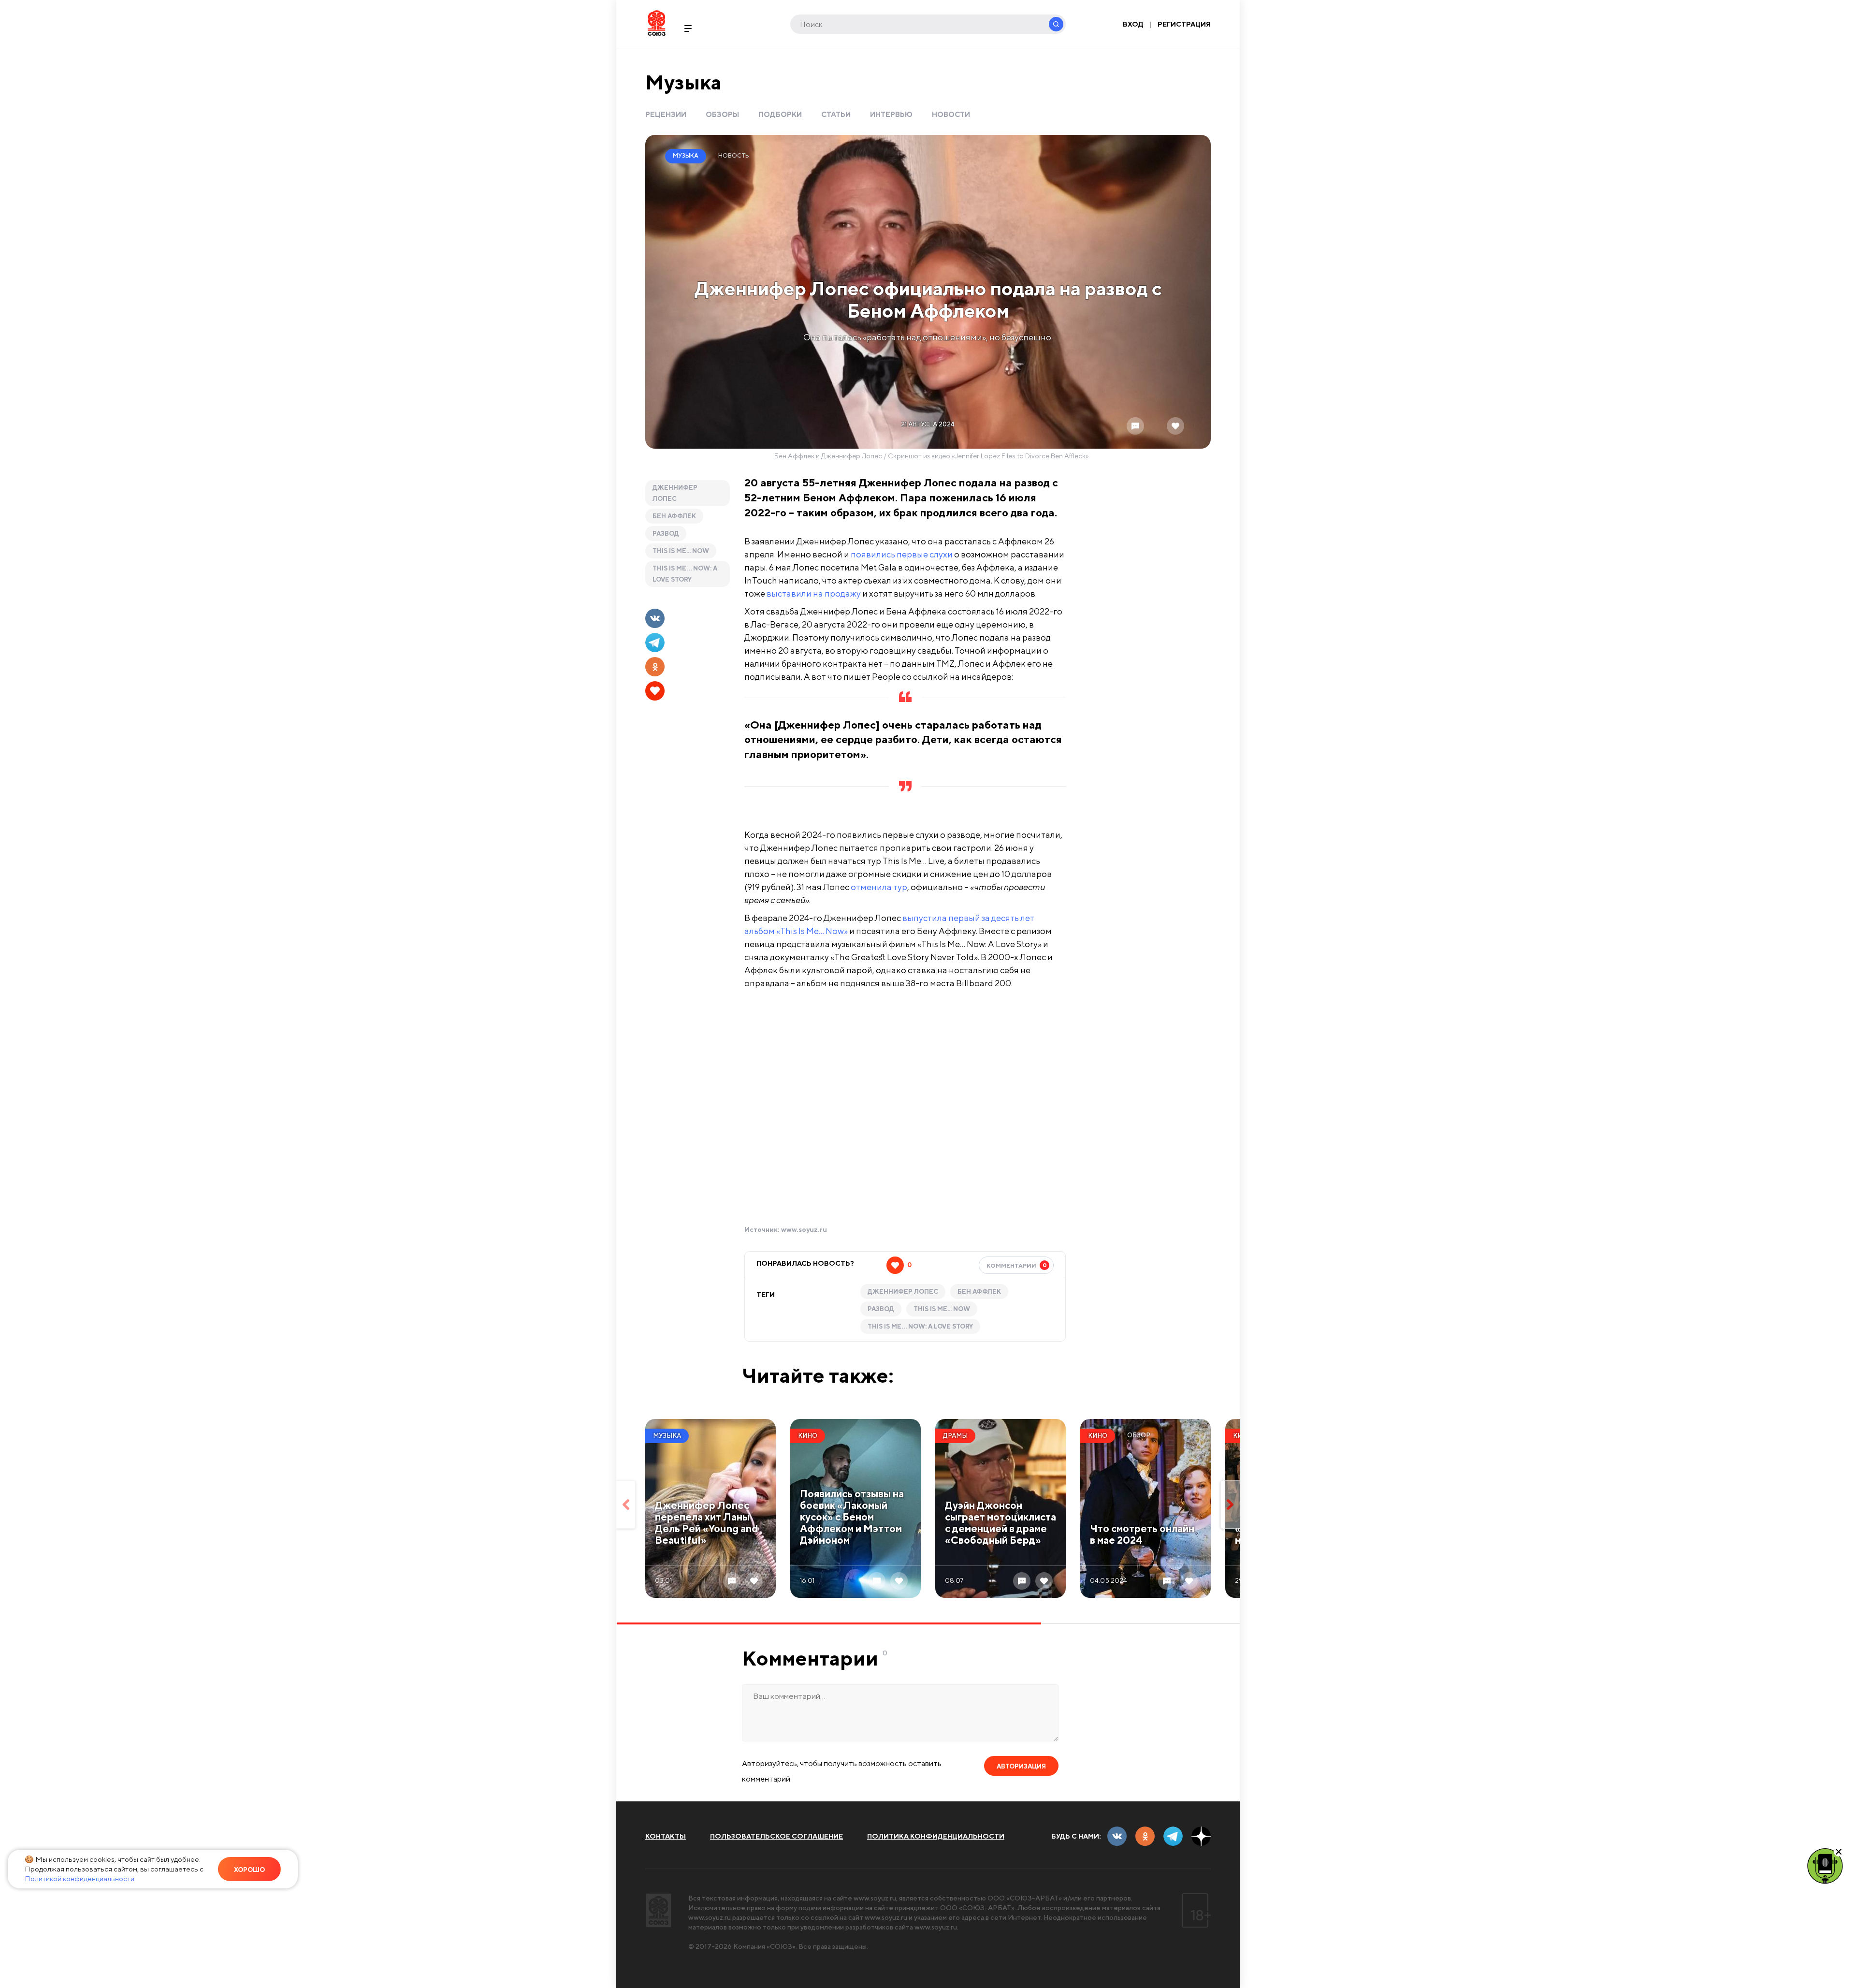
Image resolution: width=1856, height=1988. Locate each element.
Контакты (666, 1836)
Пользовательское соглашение (776, 1836)
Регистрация (1184, 24)
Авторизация (1021, 1766)
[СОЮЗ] (659, 1910)
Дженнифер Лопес (675, 493)
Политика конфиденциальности (936, 1836)
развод (666, 534)
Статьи (836, 114)
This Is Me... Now (681, 551)
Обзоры (722, 114)
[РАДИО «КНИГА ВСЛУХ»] (1825, 1865)
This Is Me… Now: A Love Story (685, 574)
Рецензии (666, 114)
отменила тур (879, 887)
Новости (951, 114)
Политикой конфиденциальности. (80, 1878)
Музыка (683, 82)
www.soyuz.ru (804, 1229)
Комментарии (1017, 1265)
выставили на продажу (814, 593)
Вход (1133, 24)
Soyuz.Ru (657, 23)
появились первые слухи (902, 554)
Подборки (780, 114)
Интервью (891, 114)
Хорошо (249, 1870)
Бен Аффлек (674, 516)
